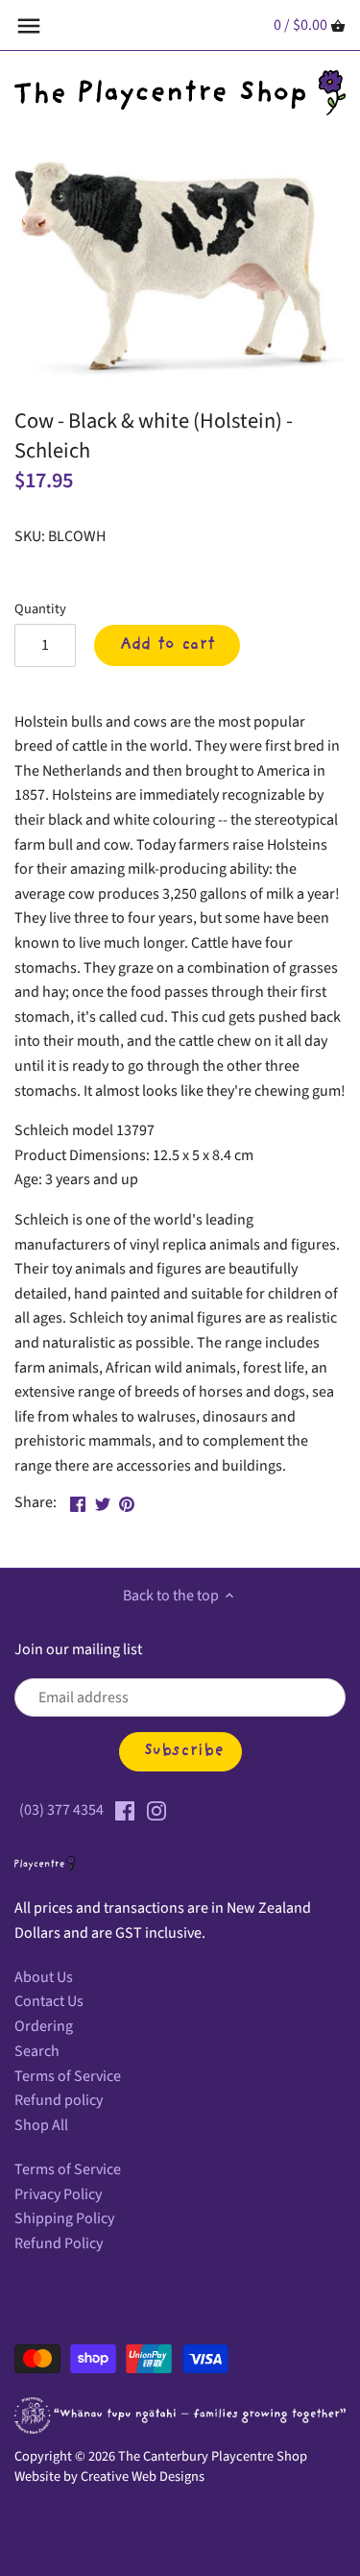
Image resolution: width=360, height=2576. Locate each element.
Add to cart (168, 645)
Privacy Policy (58, 2194)
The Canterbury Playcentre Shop (213, 2456)
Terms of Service (68, 2076)
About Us (44, 1977)
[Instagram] (156, 1810)
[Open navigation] (29, 26)
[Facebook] (125, 1810)
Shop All (41, 2125)
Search (37, 2051)
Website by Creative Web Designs (109, 2477)
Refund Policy (59, 2243)
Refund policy (59, 2100)
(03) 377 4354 (61, 1810)
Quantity (40, 609)
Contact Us (49, 2001)
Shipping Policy (64, 2218)
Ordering (44, 2026)
